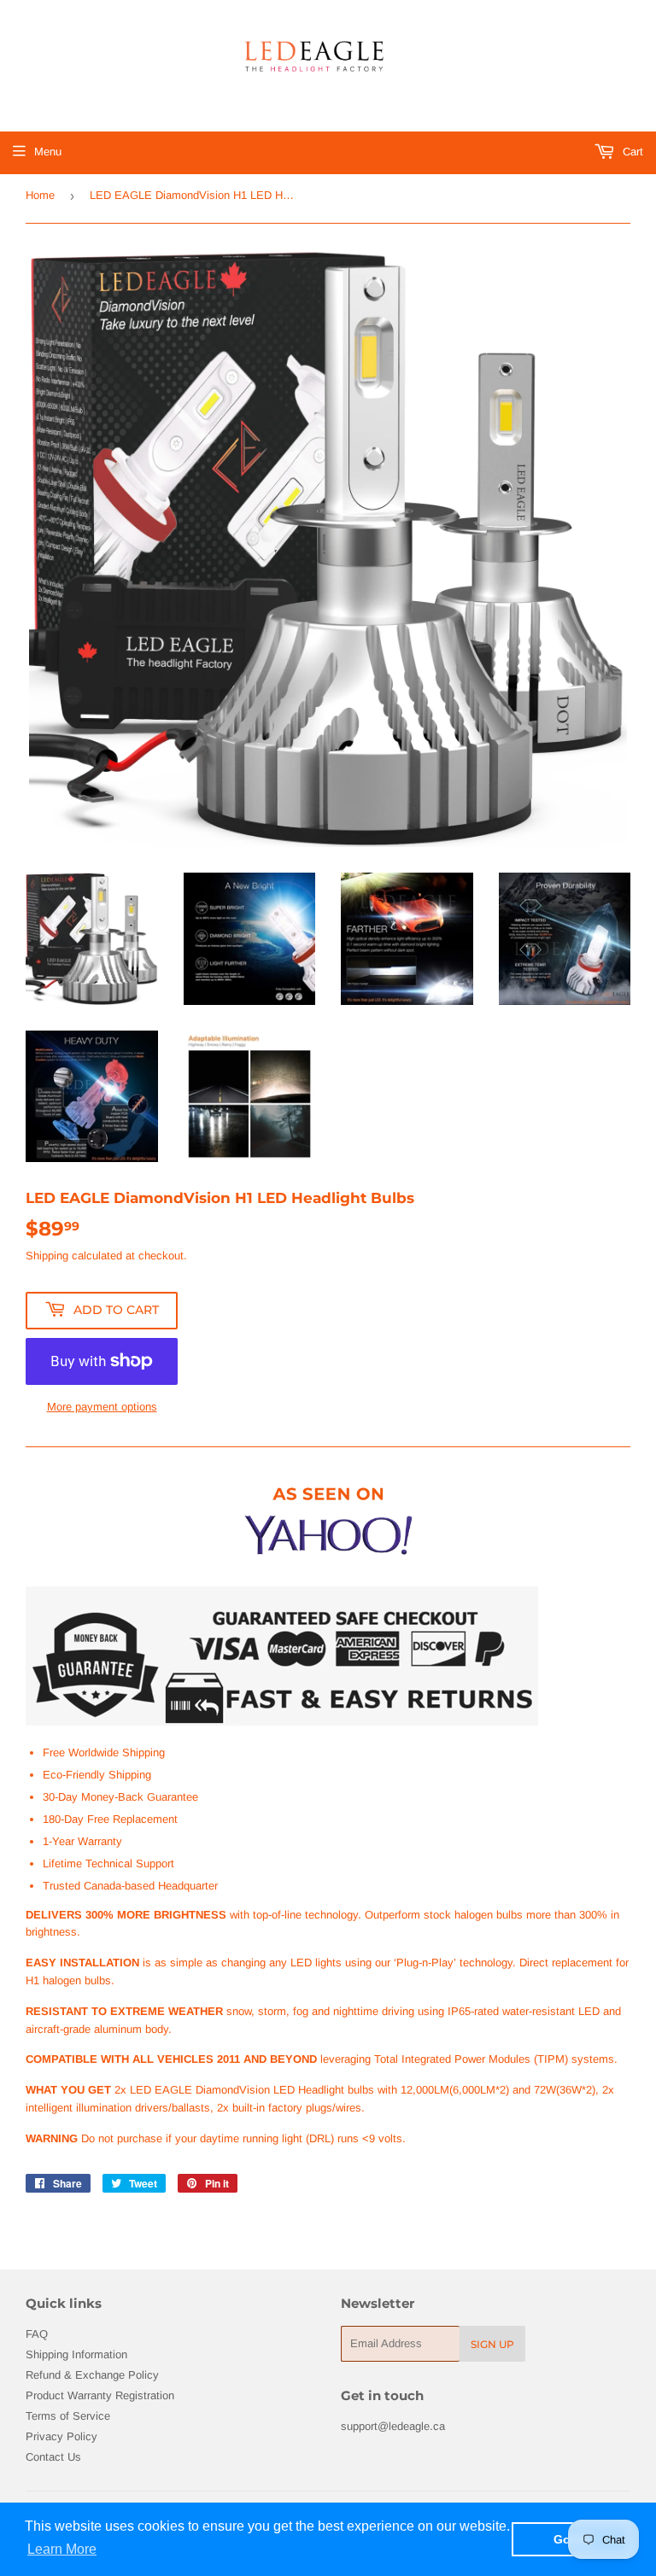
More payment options (102, 1407)
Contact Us (53, 2457)
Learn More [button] (62, 2549)
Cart (631, 152)
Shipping (47, 1256)
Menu (48, 152)
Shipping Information (76, 2354)
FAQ (37, 2334)
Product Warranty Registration (100, 2395)
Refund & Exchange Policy (92, 2375)
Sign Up (492, 2344)
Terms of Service (68, 2416)
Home (40, 195)
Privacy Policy (61, 2436)
